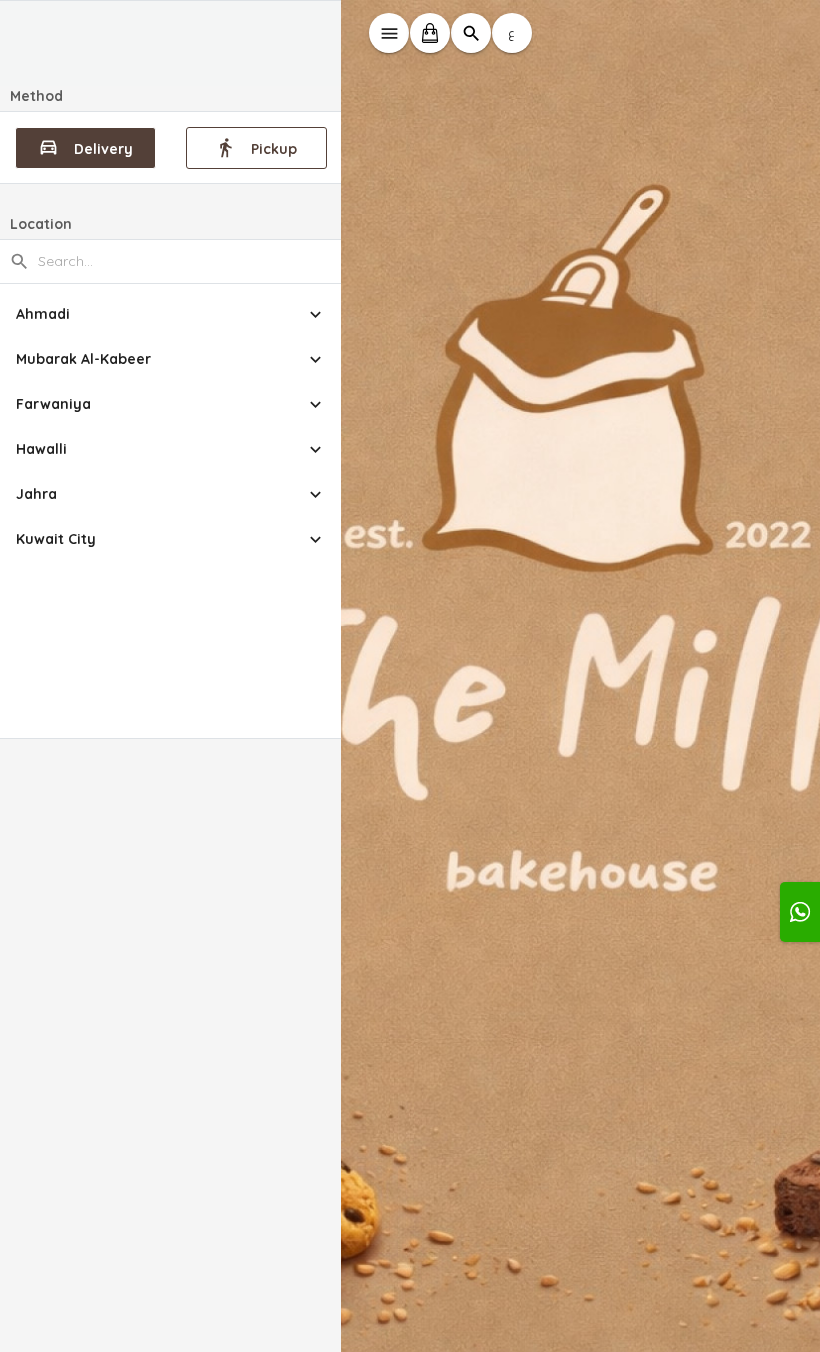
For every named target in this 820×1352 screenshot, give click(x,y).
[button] (171, 314)
